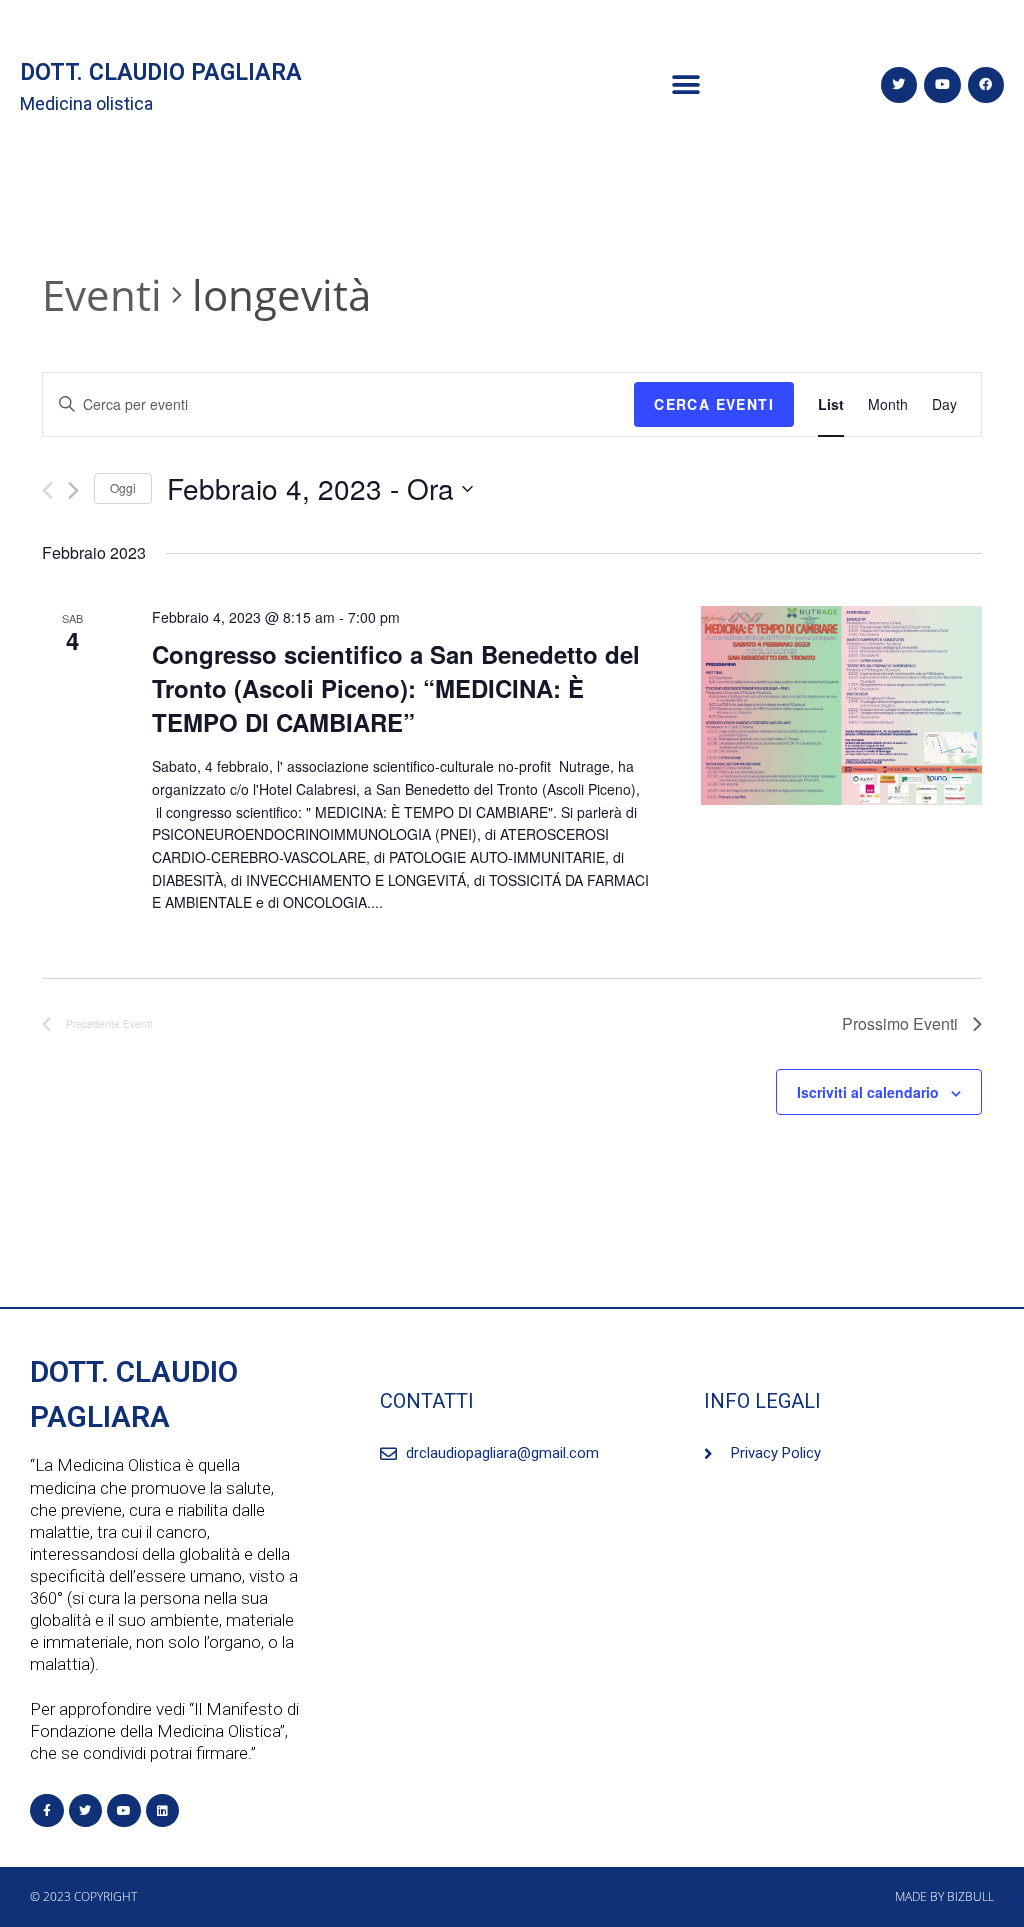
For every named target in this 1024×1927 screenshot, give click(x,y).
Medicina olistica (86, 103)
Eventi (102, 294)
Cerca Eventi (714, 404)
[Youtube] (942, 85)
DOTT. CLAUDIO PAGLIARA (161, 72)
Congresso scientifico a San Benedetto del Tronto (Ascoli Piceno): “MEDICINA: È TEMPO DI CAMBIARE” (396, 688)
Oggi (123, 487)
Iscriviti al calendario (868, 1092)
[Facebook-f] (47, 1811)
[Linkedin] (163, 1811)
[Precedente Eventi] (47, 490)
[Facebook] (986, 85)
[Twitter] (899, 85)
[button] (686, 85)
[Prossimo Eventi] (73, 490)
